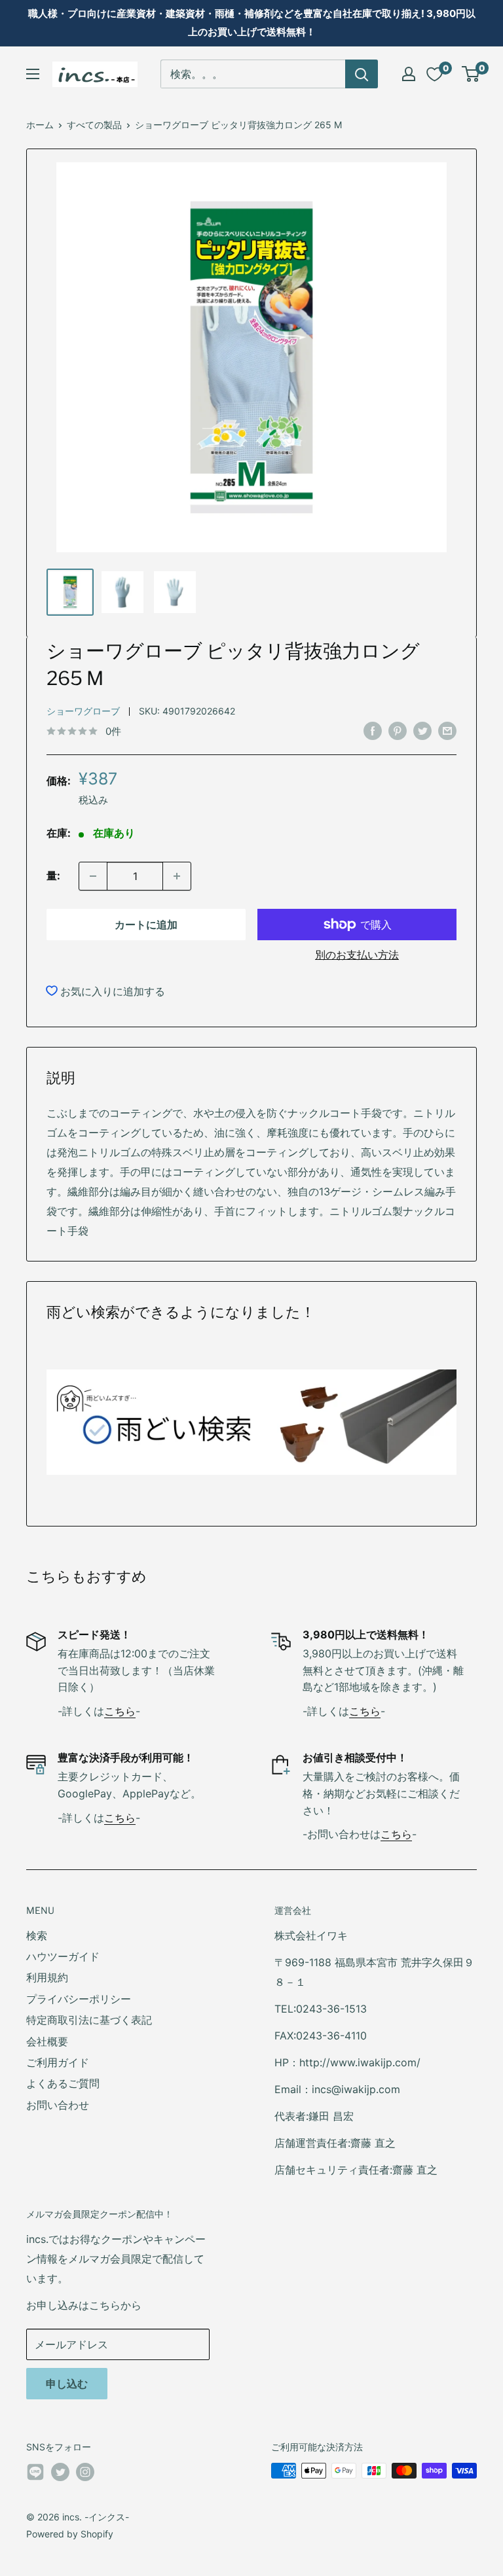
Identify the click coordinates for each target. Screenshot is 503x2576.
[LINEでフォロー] (35, 2475)
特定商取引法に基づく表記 (89, 2020)
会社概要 (47, 2041)
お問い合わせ (58, 2105)
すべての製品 (94, 125)
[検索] (362, 74)
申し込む (67, 2384)
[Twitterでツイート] (422, 731)
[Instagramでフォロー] (85, 2472)
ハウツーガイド (63, 1956)
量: (53, 875)
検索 (37, 1935)
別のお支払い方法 (357, 955)
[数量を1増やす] (177, 876)
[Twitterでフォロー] (60, 2472)
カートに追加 (146, 925)
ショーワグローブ (83, 711)
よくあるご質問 (63, 2083)
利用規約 (47, 1977)
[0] (471, 74)
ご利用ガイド (58, 2062)
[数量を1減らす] (93, 876)
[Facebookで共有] (373, 731)
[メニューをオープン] (33, 74)
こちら (120, 1711)
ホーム (40, 125)
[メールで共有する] (447, 731)
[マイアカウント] (409, 74)
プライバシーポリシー (79, 1999)
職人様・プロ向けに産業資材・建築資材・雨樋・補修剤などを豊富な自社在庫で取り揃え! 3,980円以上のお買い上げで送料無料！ (252, 23)
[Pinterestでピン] (398, 731)
